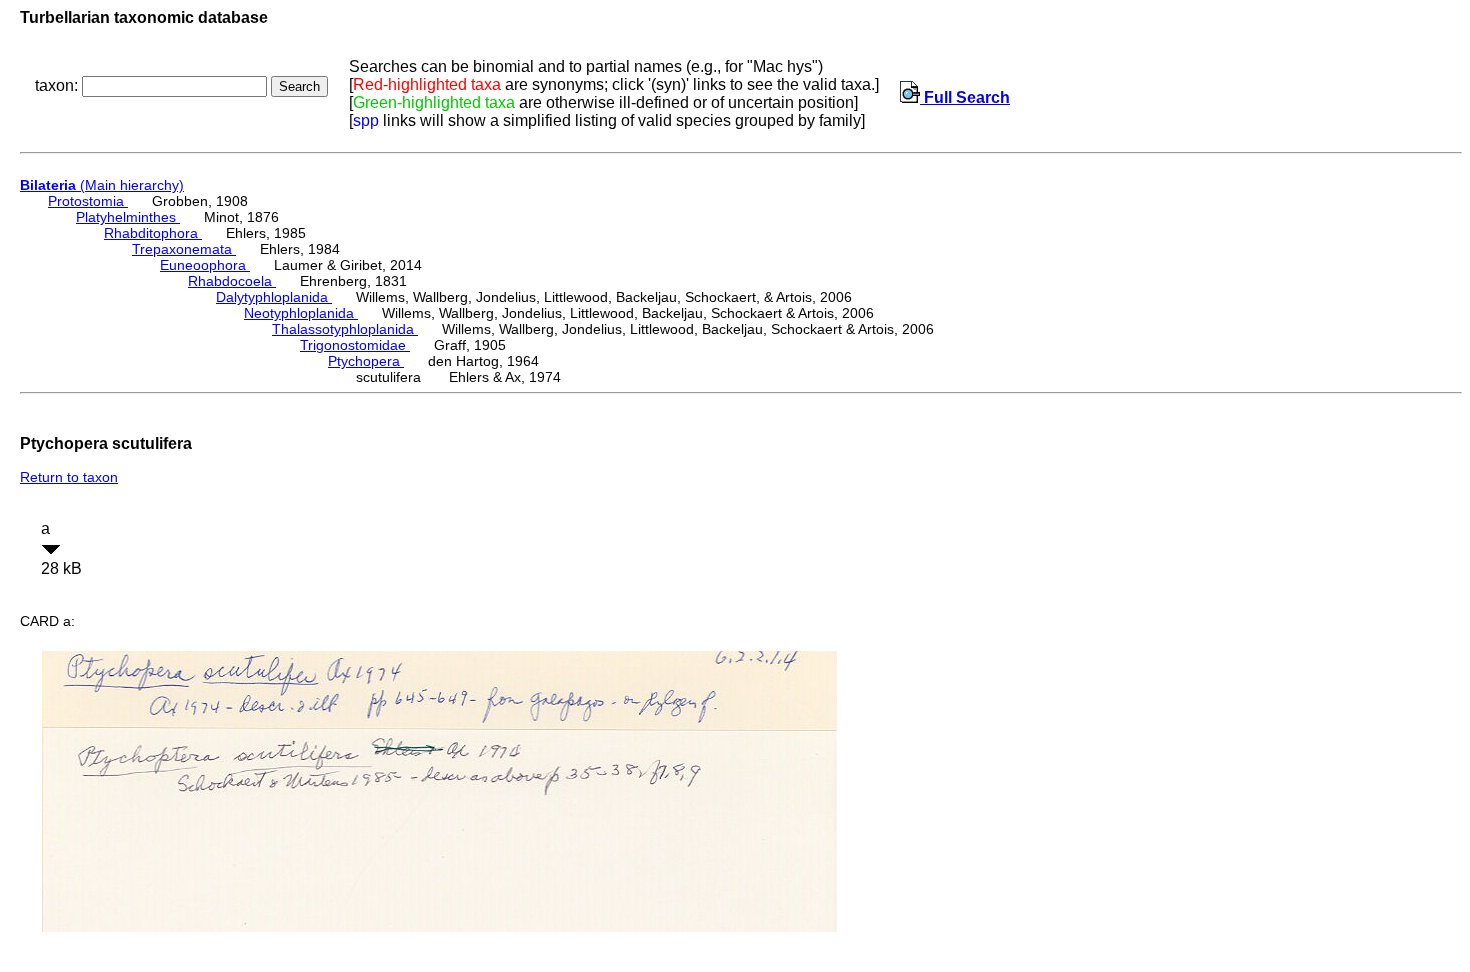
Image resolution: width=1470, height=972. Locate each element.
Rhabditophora (153, 233)
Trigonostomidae (355, 345)
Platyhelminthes (128, 217)
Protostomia (88, 201)
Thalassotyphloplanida (345, 329)
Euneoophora (205, 265)
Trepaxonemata (184, 249)
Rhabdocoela (232, 281)
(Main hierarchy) (102, 185)
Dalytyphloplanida (274, 297)
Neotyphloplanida (301, 313)
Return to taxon (69, 477)
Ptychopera (366, 361)
